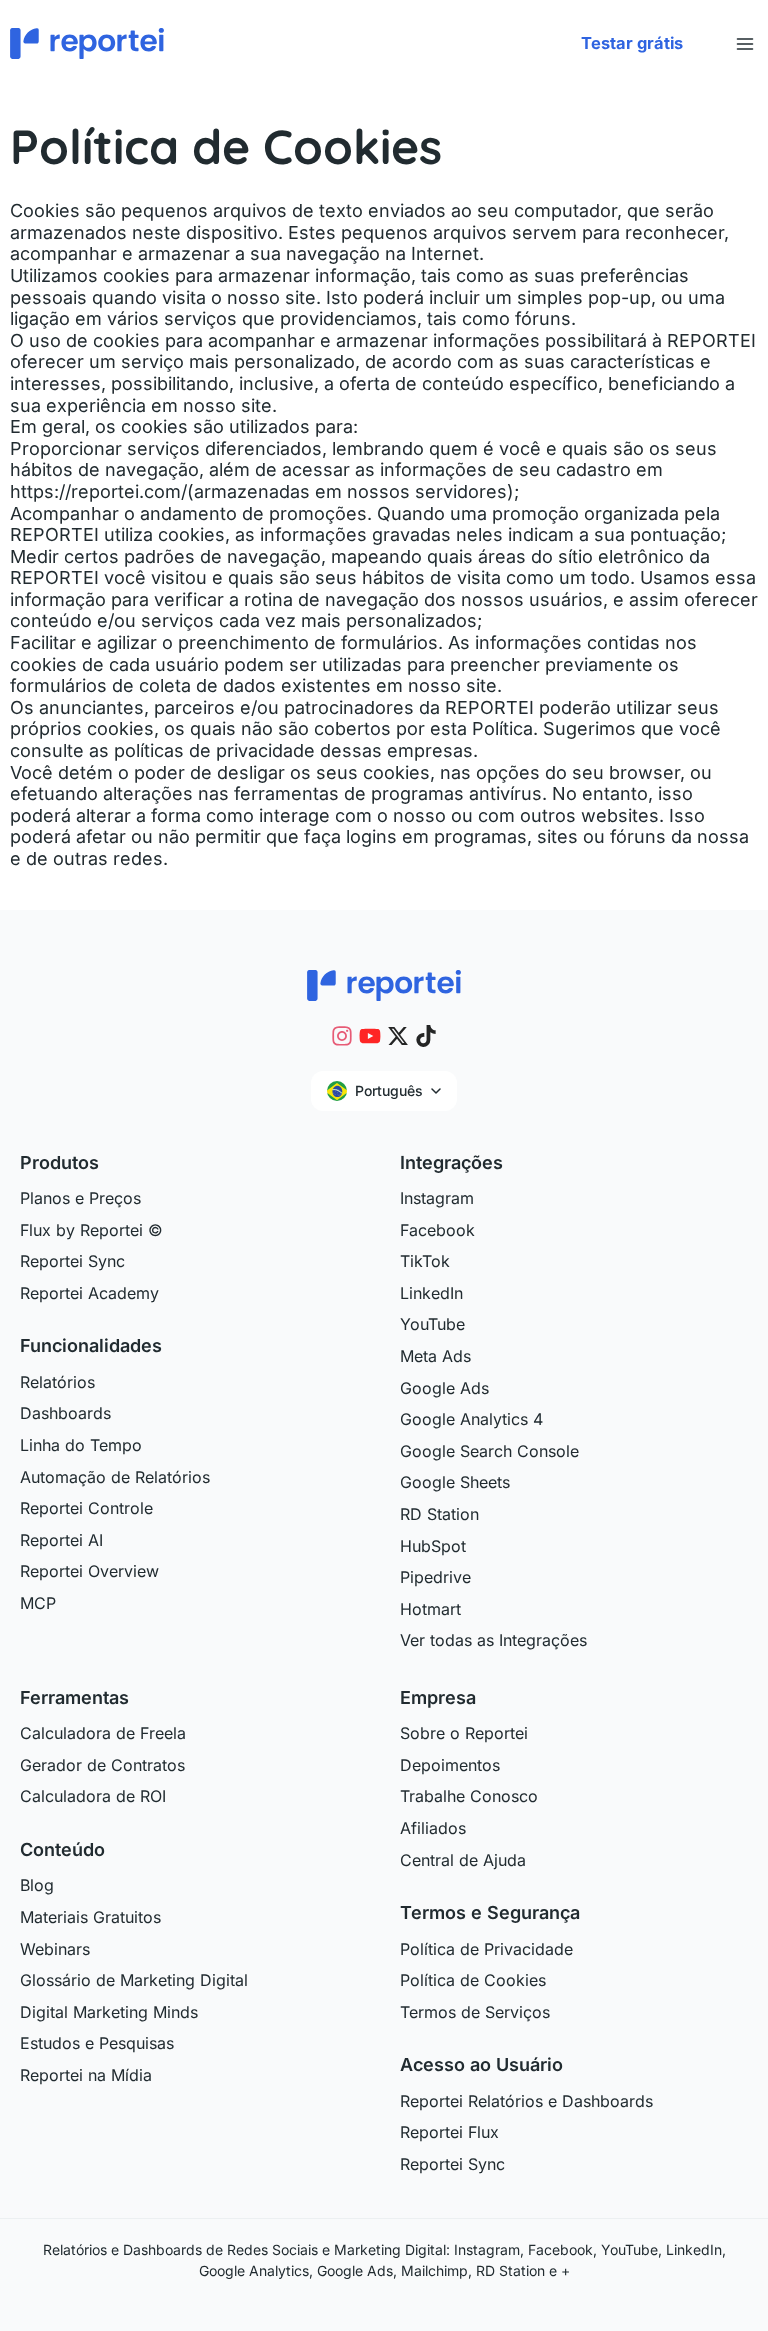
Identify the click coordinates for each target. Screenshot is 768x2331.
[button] (632, 44)
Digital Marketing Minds (109, 2012)
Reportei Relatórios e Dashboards (526, 2101)
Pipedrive (435, 1577)
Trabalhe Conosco (469, 1796)
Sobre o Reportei (464, 1733)
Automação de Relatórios (115, 1477)
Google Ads (444, 1388)
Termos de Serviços (475, 2012)
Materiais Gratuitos (90, 1917)
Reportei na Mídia (86, 2075)
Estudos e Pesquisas (97, 2043)
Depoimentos (450, 1765)
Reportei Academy (89, 1293)
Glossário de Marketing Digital (134, 1980)
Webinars (55, 1949)
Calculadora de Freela (103, 1733)
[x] (398, 1036)
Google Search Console (489, 1451)
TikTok (425, 1261)
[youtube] (370, 1036)
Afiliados (433, 1828)
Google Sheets (455, 1482)
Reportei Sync (72, 1261)
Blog (37, 1885)
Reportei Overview (89, 1571)
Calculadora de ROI (93, 1796)
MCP (38, 1603)
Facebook (437, 1230)
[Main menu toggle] (744, 43)
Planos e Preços (80, 1198)
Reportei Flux (449, 2132)
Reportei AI (61, 1540)
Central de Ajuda (463, 1860)
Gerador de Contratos (102, 1765)
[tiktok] (426, 1036)
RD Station (439, 1514)
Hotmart (430, 1609)
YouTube (432, 1324)
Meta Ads (435, 1356)
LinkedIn (431, 1293)
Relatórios (57, 1382)
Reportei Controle (86, 1508)
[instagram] (342, 1036)
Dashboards (65, 1413)
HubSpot (433, 1546)
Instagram (437, 1198)
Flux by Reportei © (91, 1230)
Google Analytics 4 (471, 1419)
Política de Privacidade (486, 1949)
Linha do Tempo (81, 1445)
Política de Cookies (473, 1980)
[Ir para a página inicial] (384, 983)
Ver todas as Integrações (493, 1640)
